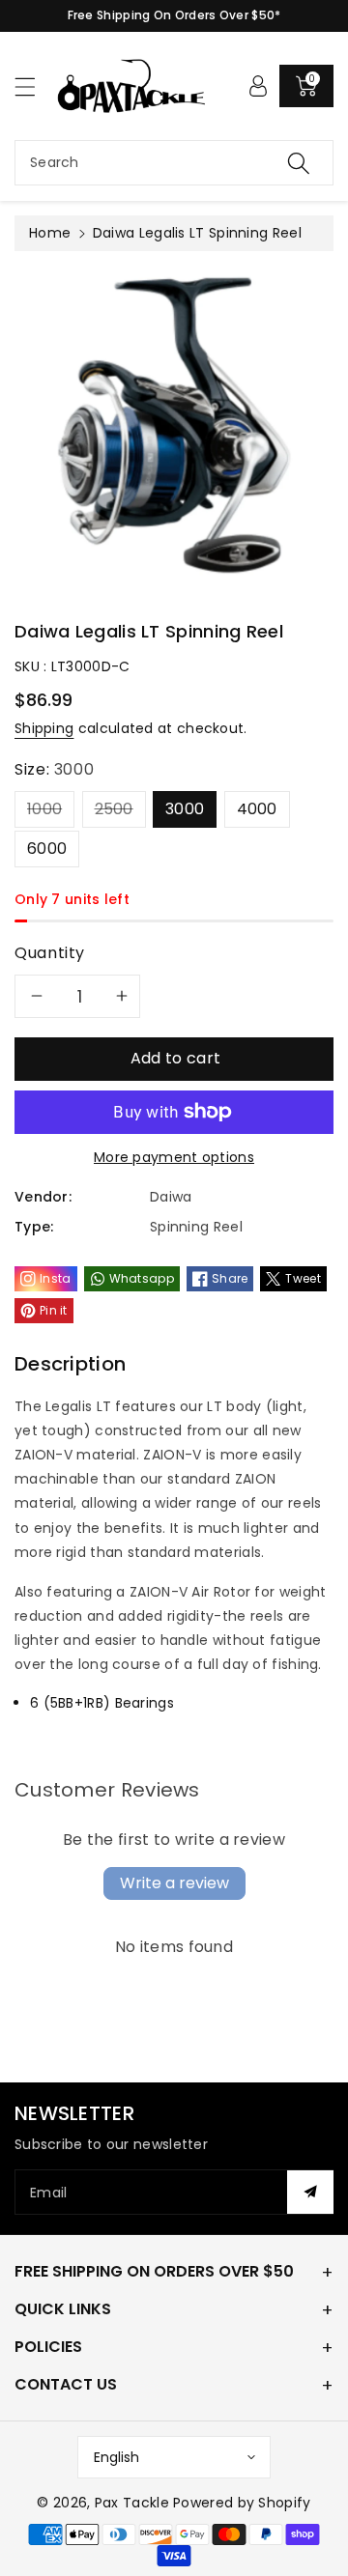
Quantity (50, 953)
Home (50, 233)
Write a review (174, 1883)
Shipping (44, 728)
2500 (114, 809)
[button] (34, 86)
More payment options (174, 1157)
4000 (257, 809)
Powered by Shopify (242, 2503)
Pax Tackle (132, 2503)
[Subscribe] (310, 2192)
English (116, 2457)
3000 (185, 809)
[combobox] (174, 163)
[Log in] (258, 86)
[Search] (299, 163)
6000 (47, 849)
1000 (44, 809)
